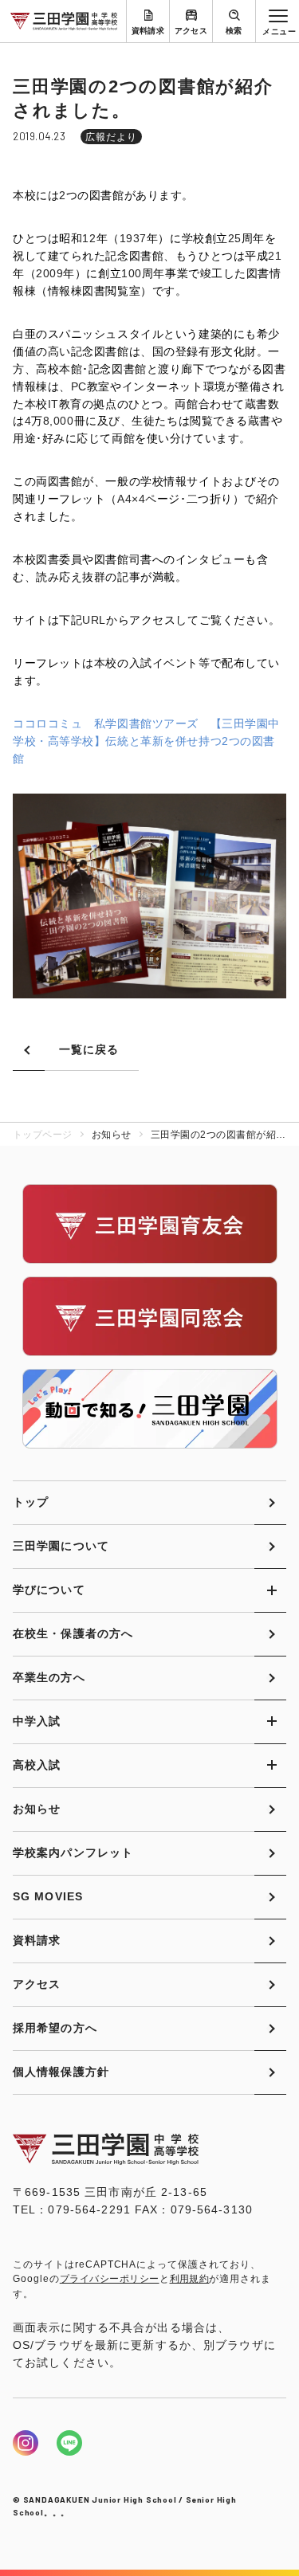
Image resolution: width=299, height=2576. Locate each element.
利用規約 (190, 2279)
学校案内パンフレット (73, 1853)
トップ (31, 1502)
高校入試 (37, 1765)
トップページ (43, 1135)
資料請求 (148, 31)
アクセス (191, 31)
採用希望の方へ (55, 2028)
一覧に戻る (89, 1049)
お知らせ (37, 1809)
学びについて (49, 1590)
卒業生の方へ (49, 1677)
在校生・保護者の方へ (73, 1633)
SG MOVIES (48, 1896)
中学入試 (37, 1721)
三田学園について (61, 1546)
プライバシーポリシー (110, 2279)
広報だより (111, 137)
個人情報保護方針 (61, 2072)
